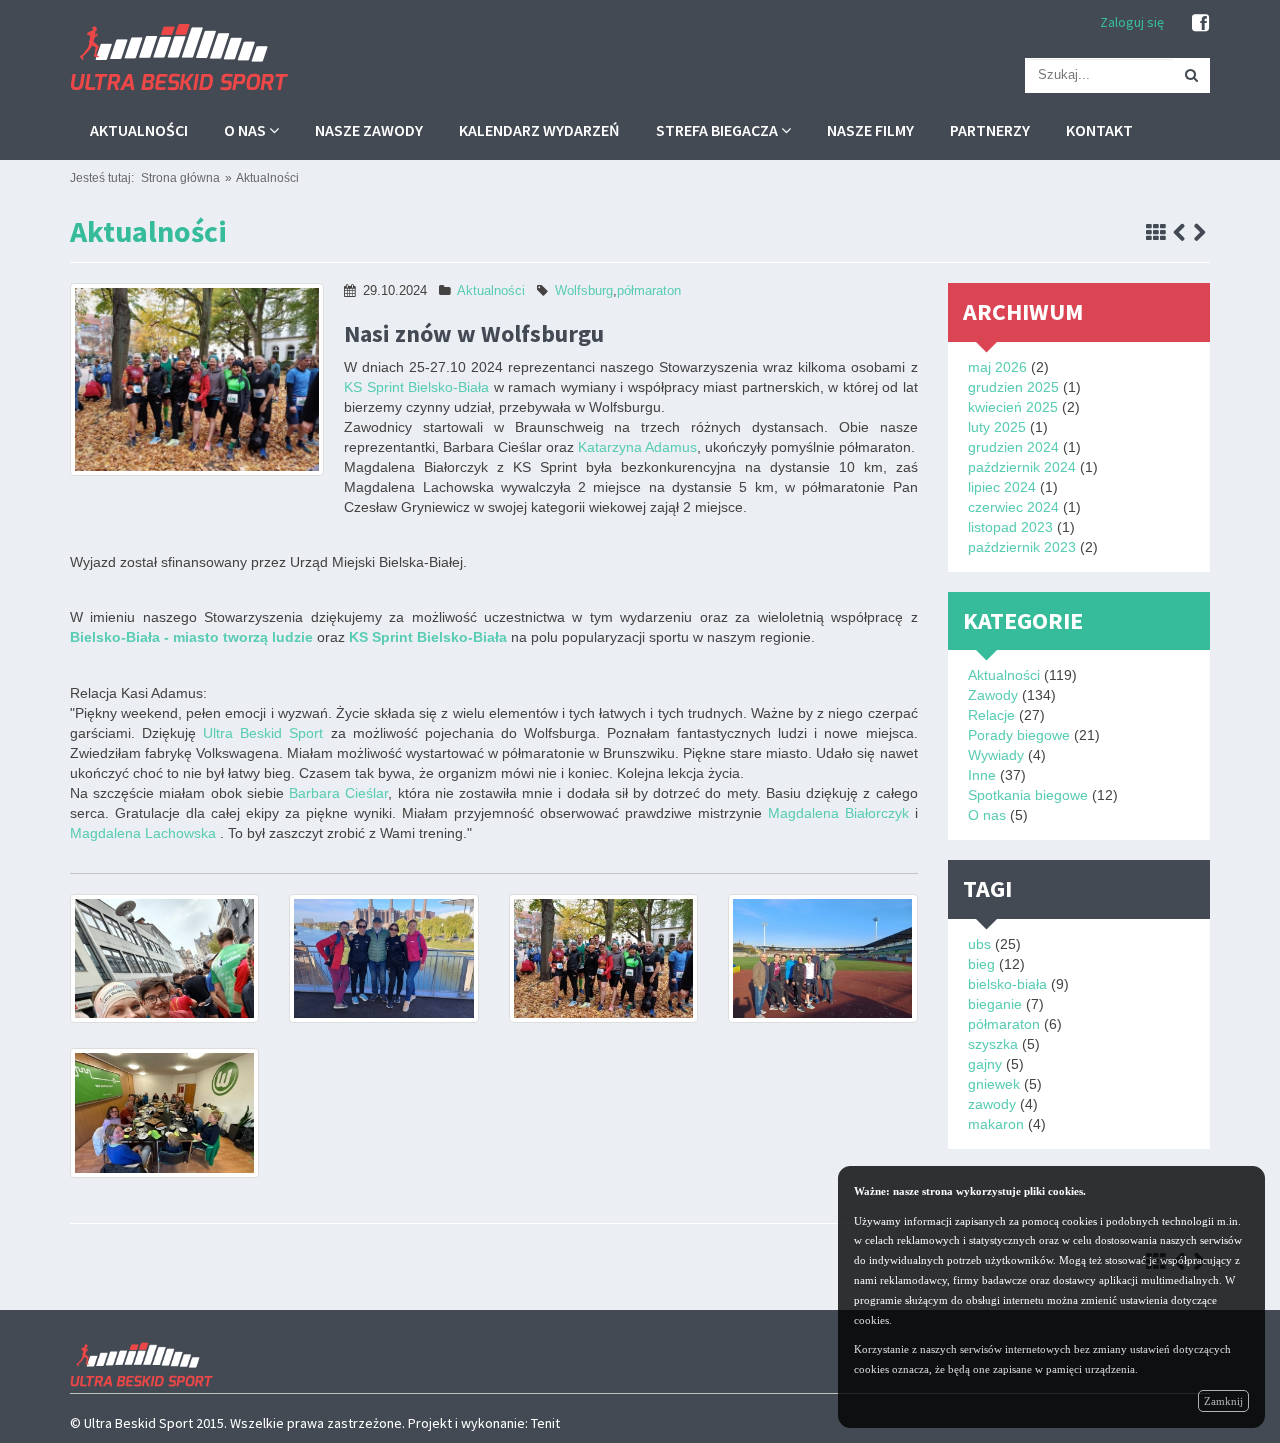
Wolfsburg (584, 291)
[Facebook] (1200, 23)
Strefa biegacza (718, 130)
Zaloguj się (1132, 22)
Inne (982, 775)
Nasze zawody (369, 130)
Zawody (993, 695)
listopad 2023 (1010, 527)
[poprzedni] (1179, 233)
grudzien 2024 (1013, 447)
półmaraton (649, 291)
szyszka (993, 1044)
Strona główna (180, 178)
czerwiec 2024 (1013, 507)
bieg (981, 964)
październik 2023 (1022, 547)
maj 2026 (997, 367)
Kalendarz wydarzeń (539, 130)
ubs (979, 944)
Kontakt (1099, 130)
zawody (992, 1104)
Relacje (991, 715)
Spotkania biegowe (1028, 795)
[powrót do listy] (1156, 233)
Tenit (545, 1423)
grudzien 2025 (1013, 387)
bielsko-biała (1007, 984)
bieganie (995, 1004)
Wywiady (996, 755)
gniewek (994, 1084)
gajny (985, 1064)
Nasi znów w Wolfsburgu (474, 333)
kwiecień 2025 (1013, 407)
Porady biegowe (1019, 735)
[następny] (1199, 233)
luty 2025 (997, 427)
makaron (996, 1124)
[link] (416, 387)
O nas (246, 130)
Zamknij (1223, 1401)
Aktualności (139, 130)
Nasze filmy (870, 130)
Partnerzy (990, 130)
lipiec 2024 (1002, 487)
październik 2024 (1022, 467)
